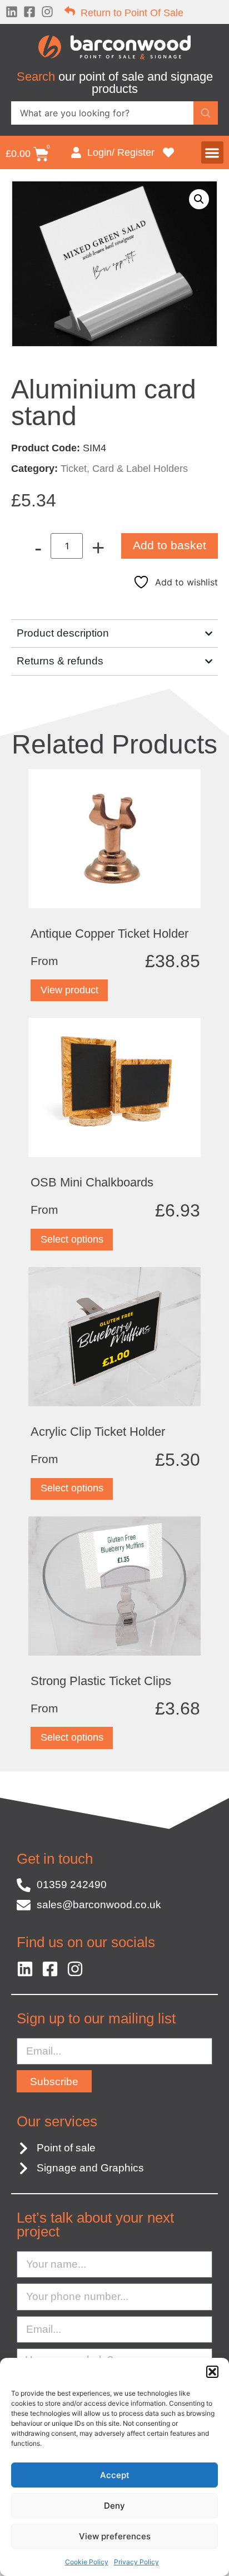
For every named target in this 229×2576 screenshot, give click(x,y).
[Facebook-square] (29, 12)
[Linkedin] (12, 12)
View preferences (115, 2536)
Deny (114, 2506)
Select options (72, 1239)
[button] (212, 2372)
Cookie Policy (87, 2562)
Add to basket (170, 545)
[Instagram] (47, 12)
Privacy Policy (136, 2562)
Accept (115, 2475)
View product (69, 990)
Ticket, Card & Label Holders (124, 469)
